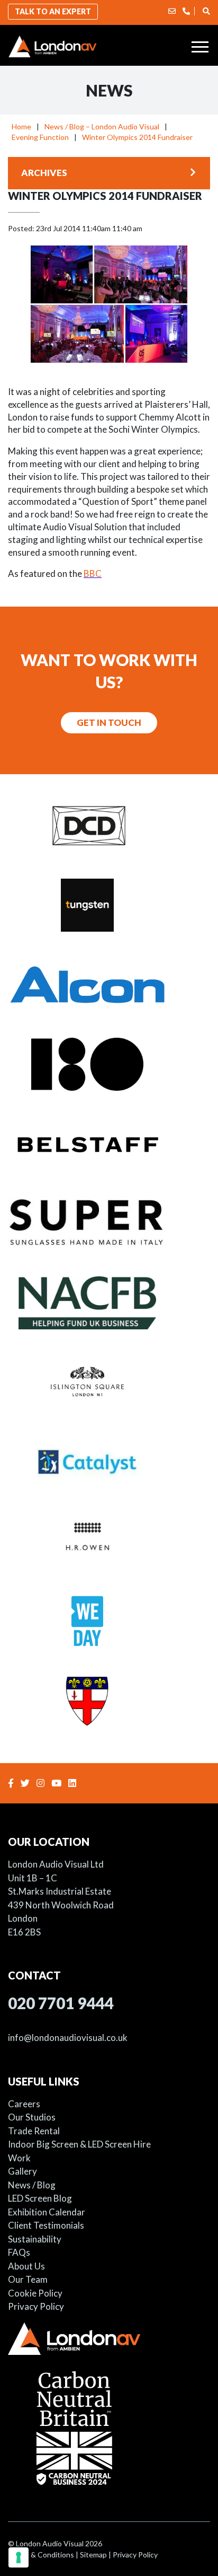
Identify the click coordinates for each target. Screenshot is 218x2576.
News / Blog (32, 2185)
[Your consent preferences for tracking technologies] (19, 2557)
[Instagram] (42, 1783)
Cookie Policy (35, 2293)
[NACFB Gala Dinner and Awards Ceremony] (109, 1302)
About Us (26, 2266)
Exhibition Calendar (47, 2212)
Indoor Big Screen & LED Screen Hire (79, 2144)
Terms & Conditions (41, 2555)
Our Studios (32, 2117)
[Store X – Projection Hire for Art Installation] (109, 1063)
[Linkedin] (74, 1783)
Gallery (22, 2171)
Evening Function (40, 137)
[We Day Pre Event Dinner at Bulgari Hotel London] (109, 1620)
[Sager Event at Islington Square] (109, 1381)
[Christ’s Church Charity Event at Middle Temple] (109, 1699)
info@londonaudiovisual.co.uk (68, 2038)
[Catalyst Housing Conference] (109, 1461)
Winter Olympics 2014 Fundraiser (137, 137)
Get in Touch (109, 722)
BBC (93, 573)
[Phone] (186, 11)
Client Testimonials (46, 2225)
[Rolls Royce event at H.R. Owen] (109, 1540)
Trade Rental (34, 2131)
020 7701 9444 (61, 2003)
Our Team (28, 2279)
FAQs (19, 2252)
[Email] (172, 11)
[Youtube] (58, 1783)
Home (21, 126)
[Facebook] (12, 1783)
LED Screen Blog (40, 2198)
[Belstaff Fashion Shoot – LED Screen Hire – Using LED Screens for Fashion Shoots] (109, 1143)
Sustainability (35, 2239)
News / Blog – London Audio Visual (102, 126)
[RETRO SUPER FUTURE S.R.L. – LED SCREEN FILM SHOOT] (109, 1222)
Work (19, 2158)
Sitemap (93, 2555)
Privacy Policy (36, 2306)
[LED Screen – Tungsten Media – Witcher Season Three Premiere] (109, 904)
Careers (24, 2104)
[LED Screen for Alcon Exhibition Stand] (109, 984)
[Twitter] (26, 1783)
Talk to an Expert (53, 11)
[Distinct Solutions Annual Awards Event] (109, 825)
